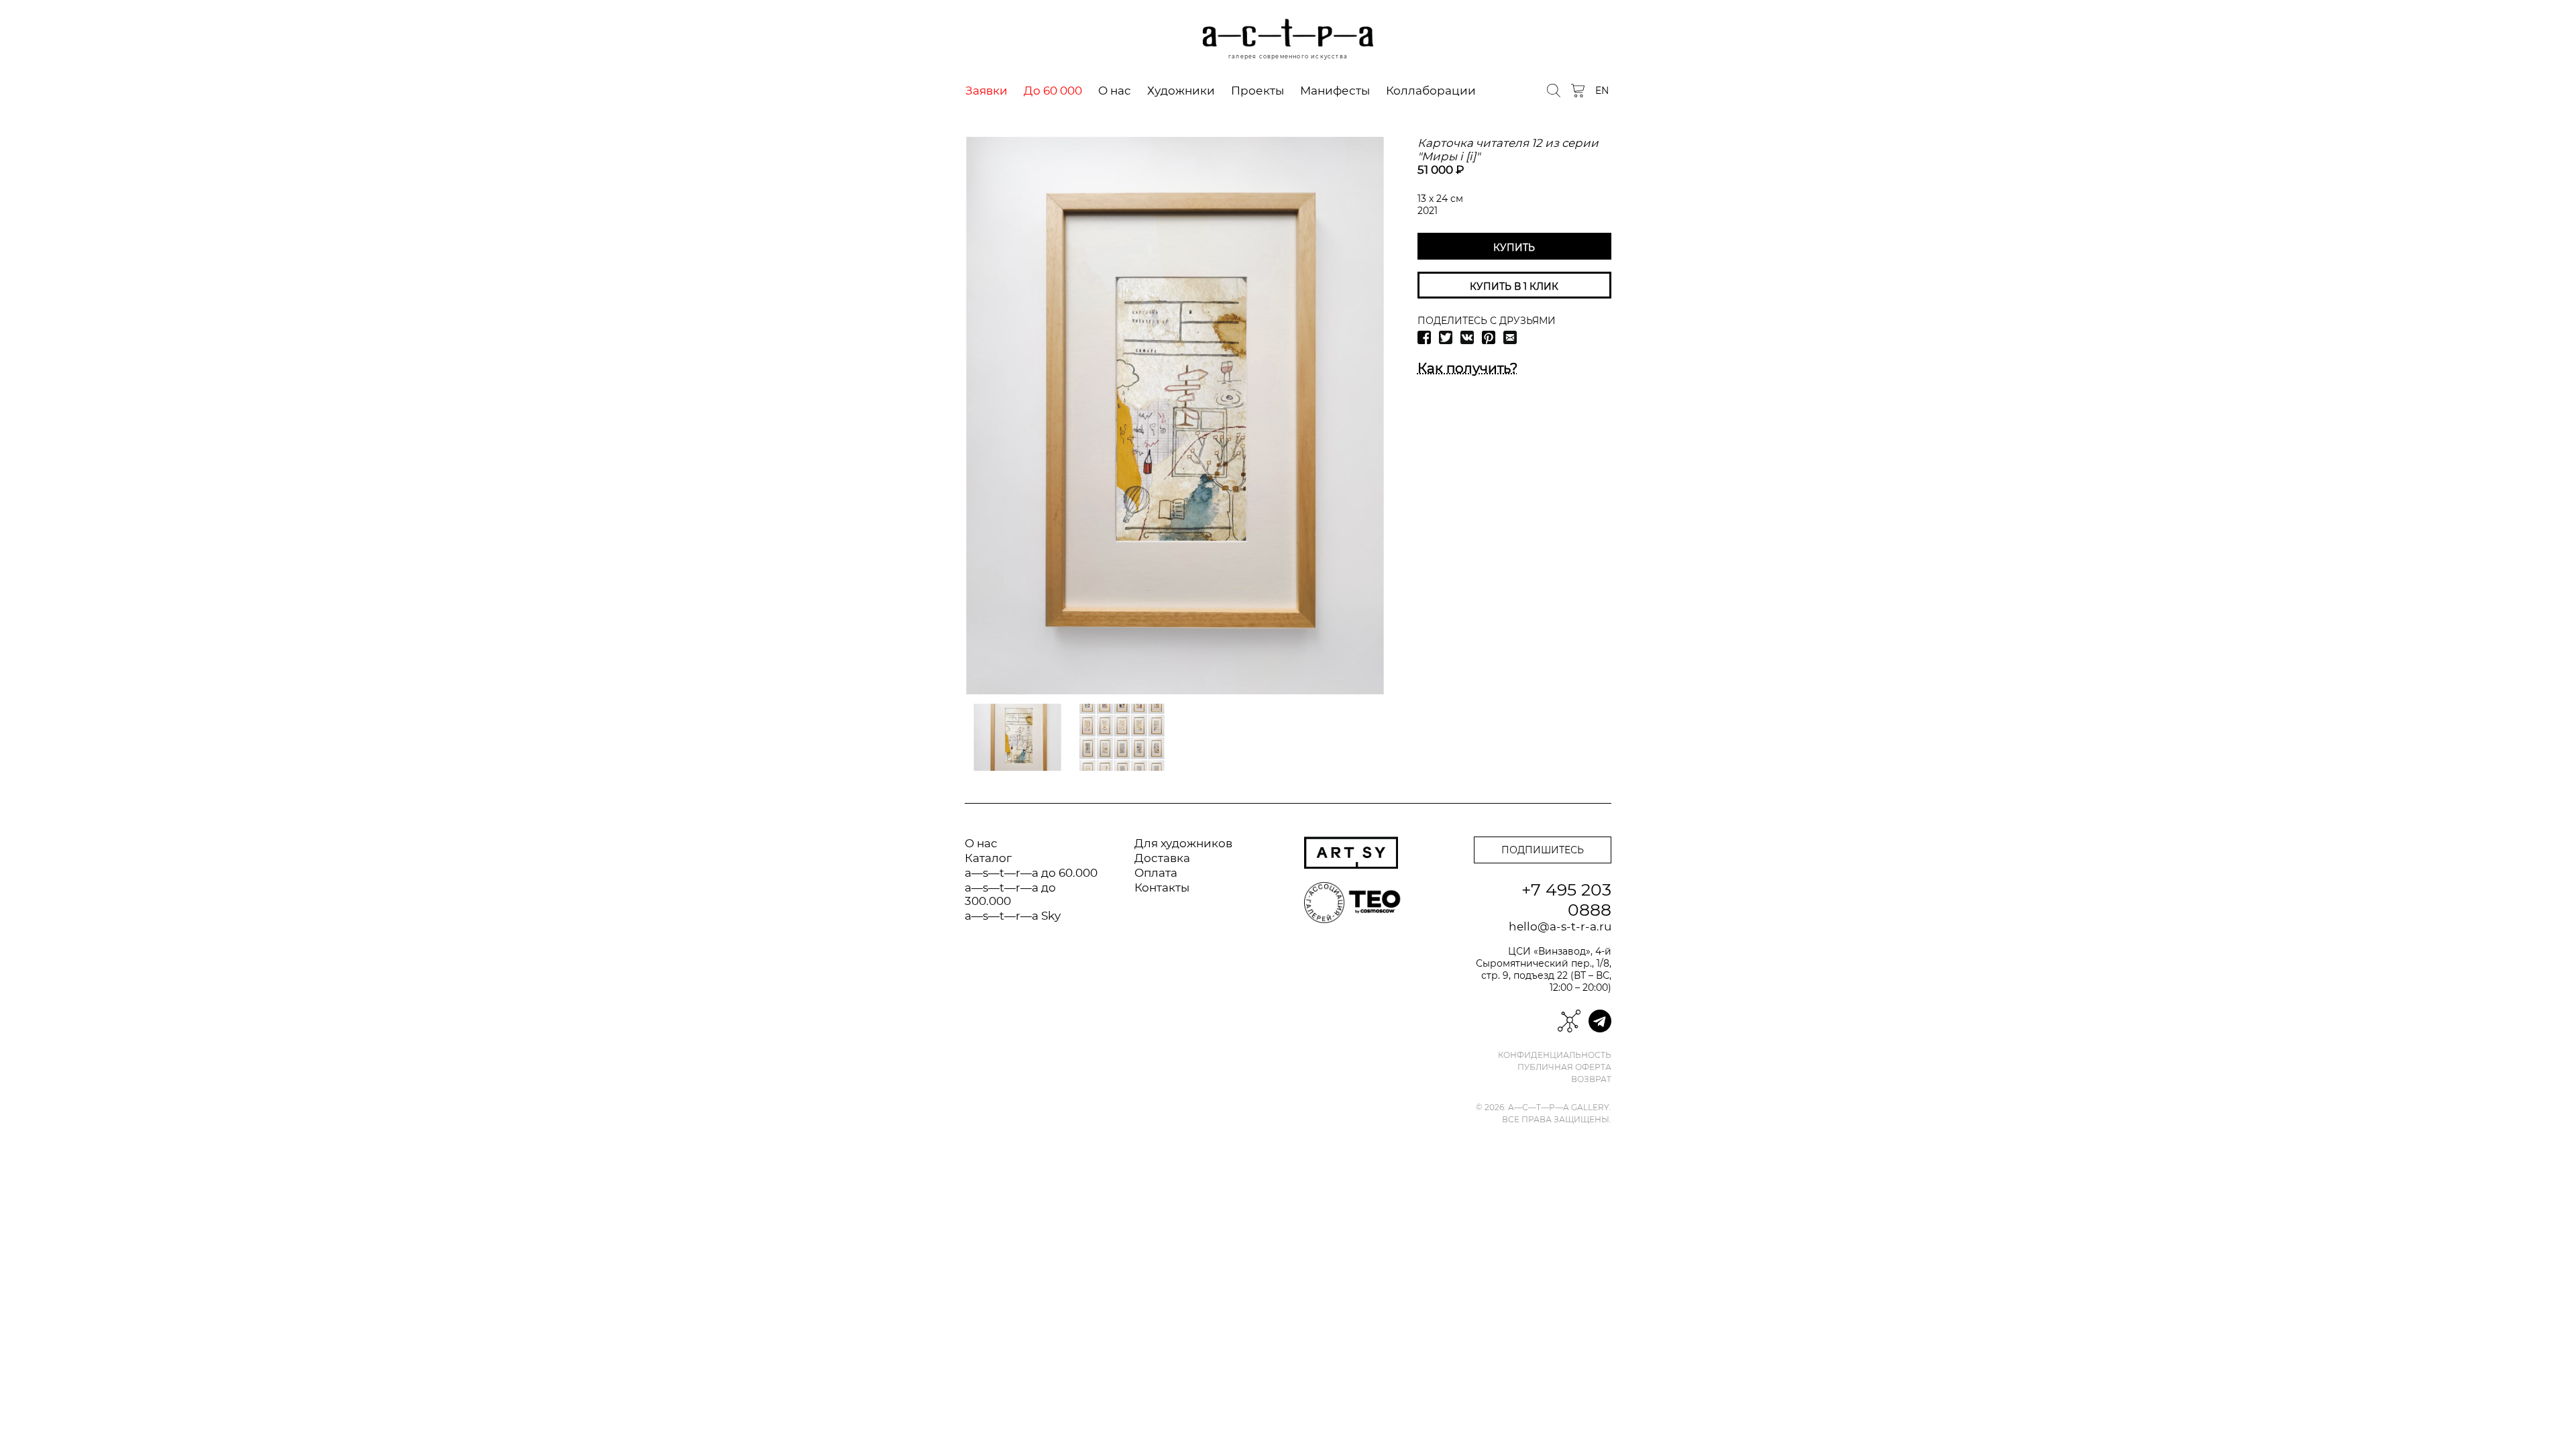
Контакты (1162, 888)
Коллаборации (1431, 91)
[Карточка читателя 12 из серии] (1175, 416)
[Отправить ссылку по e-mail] (1510, 337)
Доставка (1162, 858)
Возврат (1591, 1079)
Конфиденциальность (1555, 1055)
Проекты (1257, 91)
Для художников (1183, 843)
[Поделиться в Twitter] (1446, 337)
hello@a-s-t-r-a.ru (1560, 926)
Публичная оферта (1564, 1067)
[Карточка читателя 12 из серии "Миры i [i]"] (1018, 737)
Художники (1181, 91)
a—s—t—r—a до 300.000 (1010, 894)
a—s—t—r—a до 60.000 (1031, 873)
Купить (1514, 248)
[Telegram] (1600, 1021)
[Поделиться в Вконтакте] (1467, 337)
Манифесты (1335, 91)
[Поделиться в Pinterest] (1489, 337)
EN (1602, 91)
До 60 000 (1053, 91)
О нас (1115, 91)
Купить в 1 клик (1514, 286)
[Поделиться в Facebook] (1424, 337)
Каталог (988, 858)
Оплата (1156, 873)
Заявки (986, 91)
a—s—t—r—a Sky (1013, 916)
